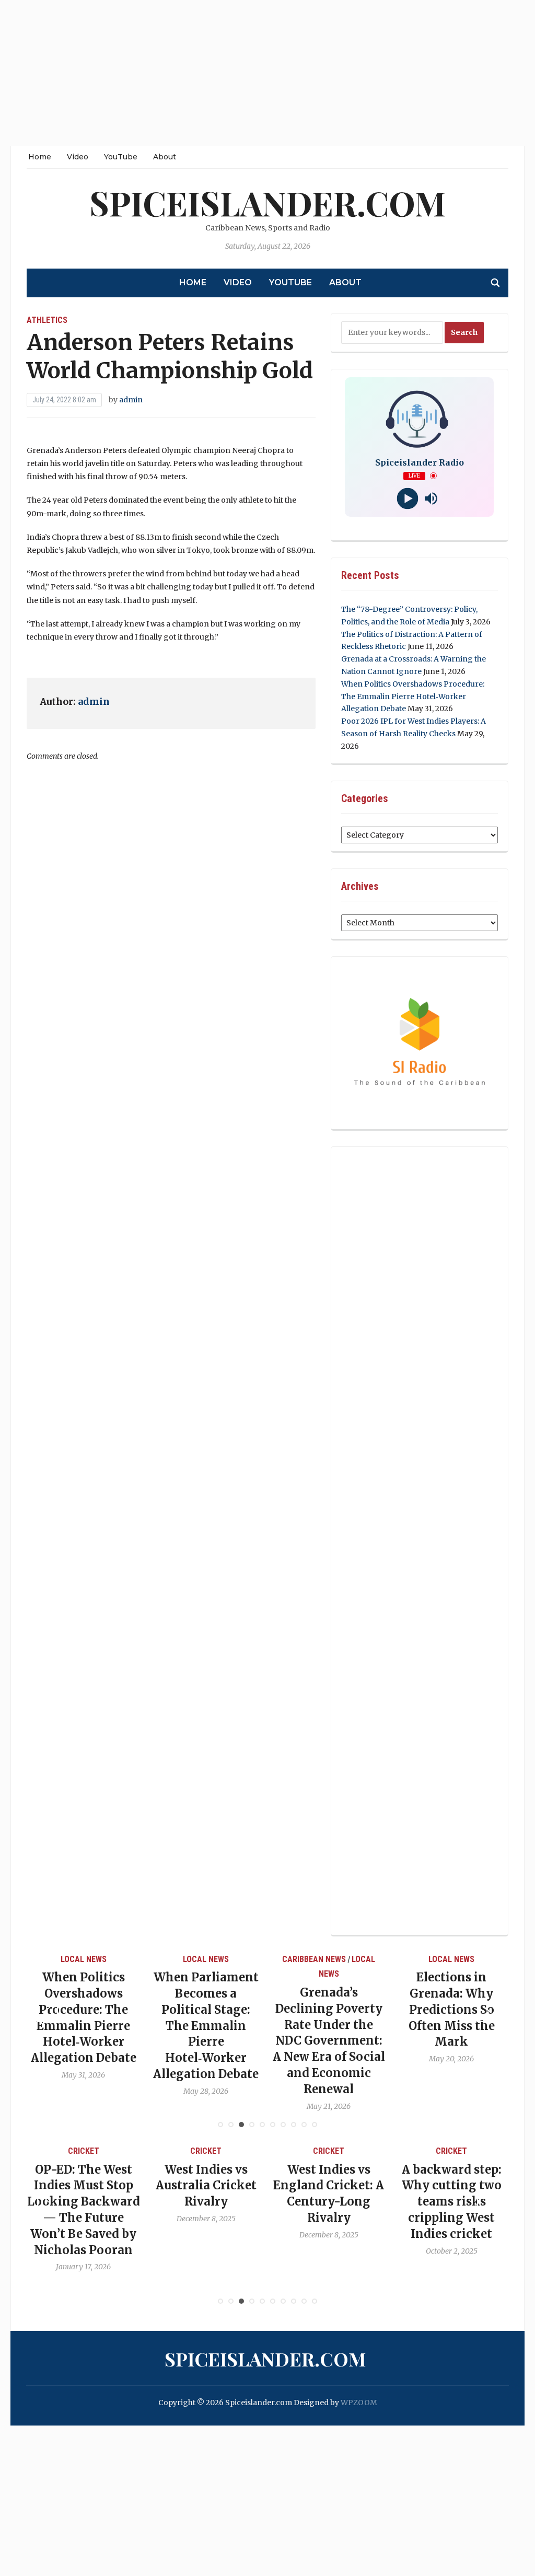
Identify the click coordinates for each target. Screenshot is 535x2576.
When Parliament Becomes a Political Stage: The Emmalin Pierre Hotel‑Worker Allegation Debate (113, 2026)
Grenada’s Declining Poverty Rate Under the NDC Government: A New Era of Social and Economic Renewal (235, 2041)
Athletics (47, 320)
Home (40, 157)
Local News (113, 1959)
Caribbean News (220, 1959)
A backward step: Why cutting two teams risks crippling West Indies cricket (362, 2202)
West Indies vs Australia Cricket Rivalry (117, 2186)
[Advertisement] (267, 73)
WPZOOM (359, 2403)
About (165, 157)
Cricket (117, 2151)
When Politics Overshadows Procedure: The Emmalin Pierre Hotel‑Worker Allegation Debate (413, 697)
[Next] (487, 2012)
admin (131, 400)
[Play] (408, 498)
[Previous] (48, 2012)
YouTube (121, 157)
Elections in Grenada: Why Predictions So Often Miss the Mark (358, 2009)
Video (78, 157)
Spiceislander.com (267, 202)
